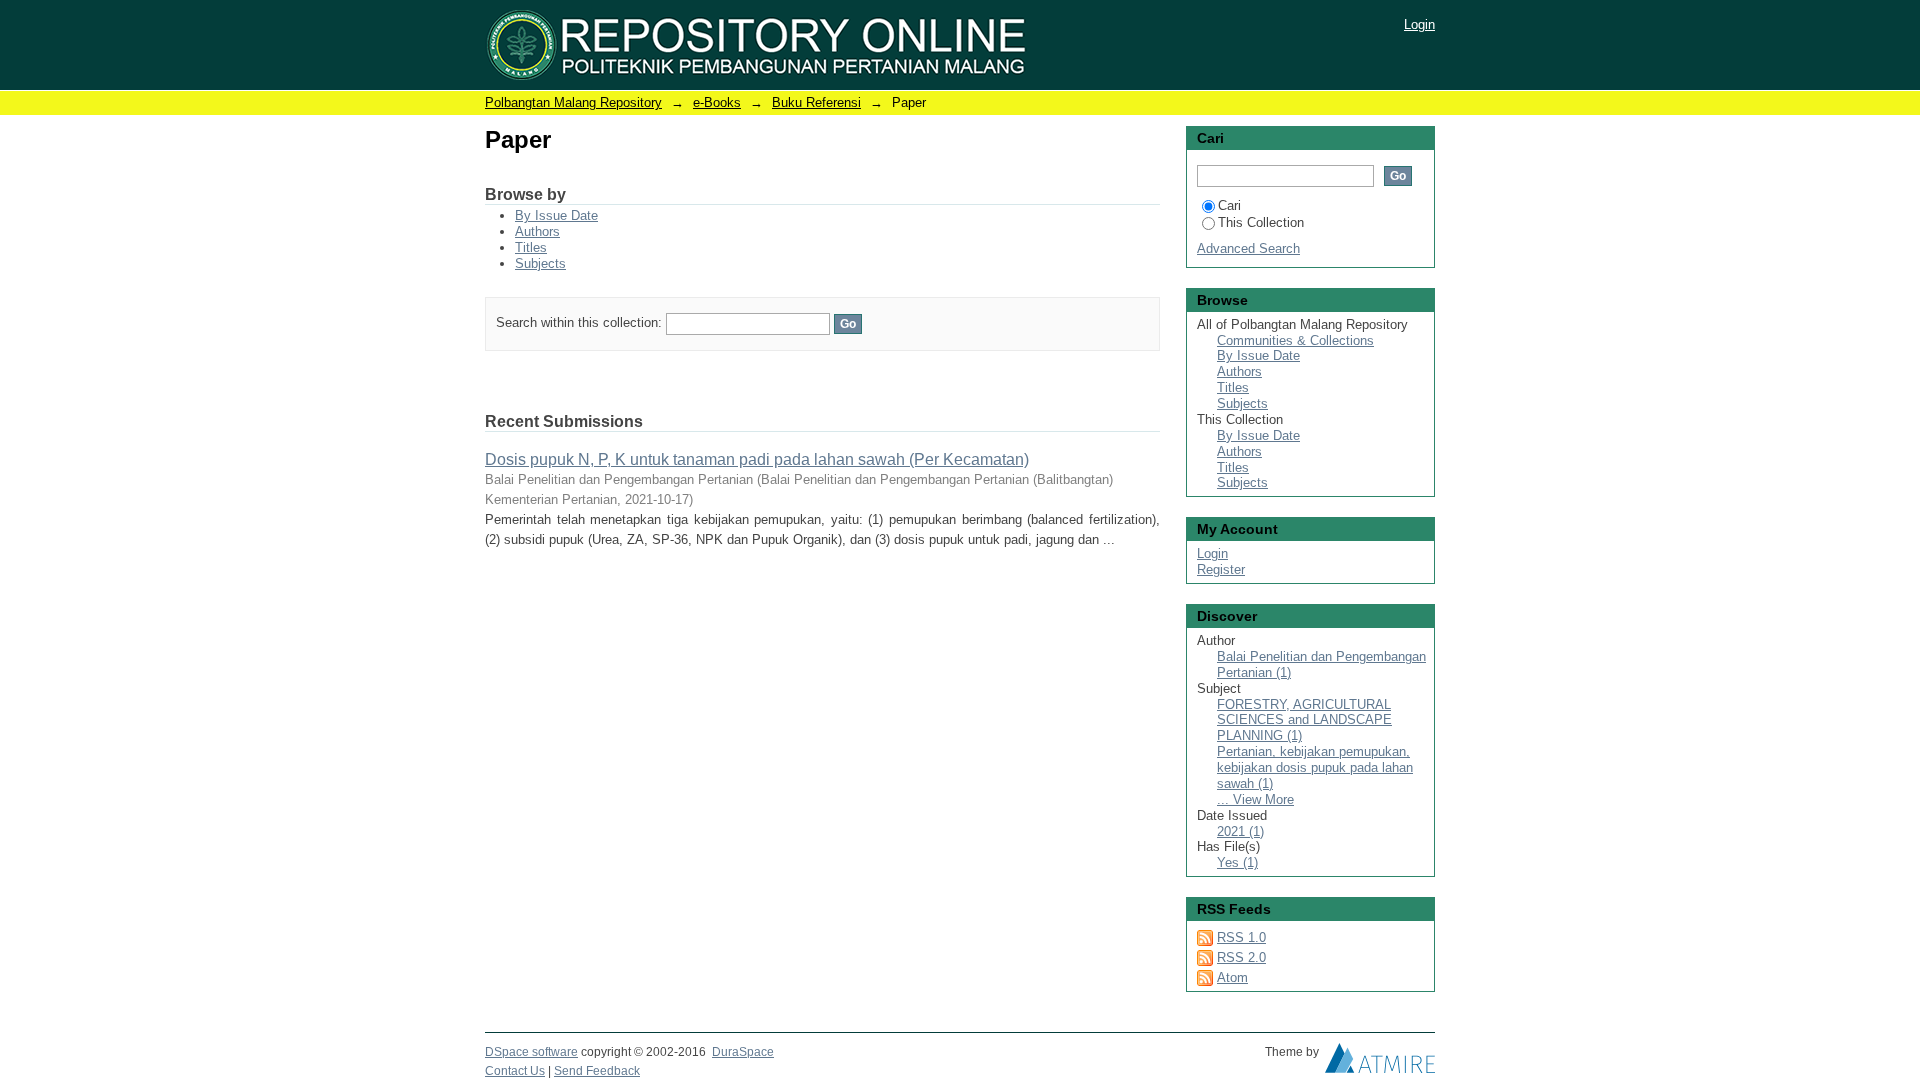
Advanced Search (1248, 248)
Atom (1232, 977)
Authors (537, 231)
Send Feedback (597, 1071)
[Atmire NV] (1380, 1063)
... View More (1255, 799)
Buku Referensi (816, 102)
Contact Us (515, 1071)
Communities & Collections (1295, 340)
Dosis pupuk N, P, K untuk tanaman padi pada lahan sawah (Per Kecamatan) (757, 459)
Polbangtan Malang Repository (573, 102)
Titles (531, 247)
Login (1419, 24)
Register (1221, 569)
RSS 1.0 (1241, 937)
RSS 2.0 (1241, 957)
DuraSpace (743, 1052)
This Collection (1261, 222)
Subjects (540, 263)
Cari (1229, 205)
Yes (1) (1237, 862)
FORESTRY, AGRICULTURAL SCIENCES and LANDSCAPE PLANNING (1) (1304, 720)
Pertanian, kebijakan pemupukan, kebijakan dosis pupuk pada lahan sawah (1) (1315, 767)
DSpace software (531, 1052)
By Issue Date (556, 215)
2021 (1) (1240, 831)
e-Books (717, 102)
